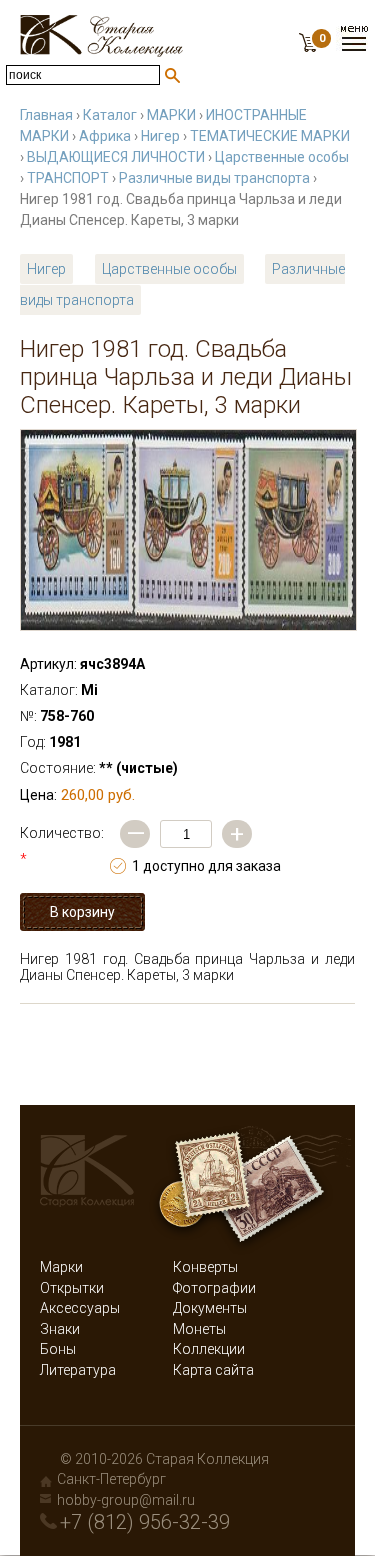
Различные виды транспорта (214, 178)
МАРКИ (171, 115)
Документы (210, 1308)
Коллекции (209, 1349)
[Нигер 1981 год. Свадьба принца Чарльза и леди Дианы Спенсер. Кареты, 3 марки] (188, 530)
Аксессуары (80, 1308)
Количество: (62, 846)
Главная (46, 115)
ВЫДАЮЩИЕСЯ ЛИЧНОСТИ (116, 157)
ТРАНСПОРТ (68, 178)
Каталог (110, 115)
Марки (61, 1267)
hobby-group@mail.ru (126, 1500)
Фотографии (214, 1288)
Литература (78, 1370)
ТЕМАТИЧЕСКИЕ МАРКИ (270, 136)
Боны (58, 1349)
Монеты (199, 1329)
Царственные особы (282, 157)
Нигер (160, 136)
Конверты (205, 1267)
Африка (105, 136)
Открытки (72, 1288)
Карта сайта (213, 1370)
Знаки (60, 1329)
